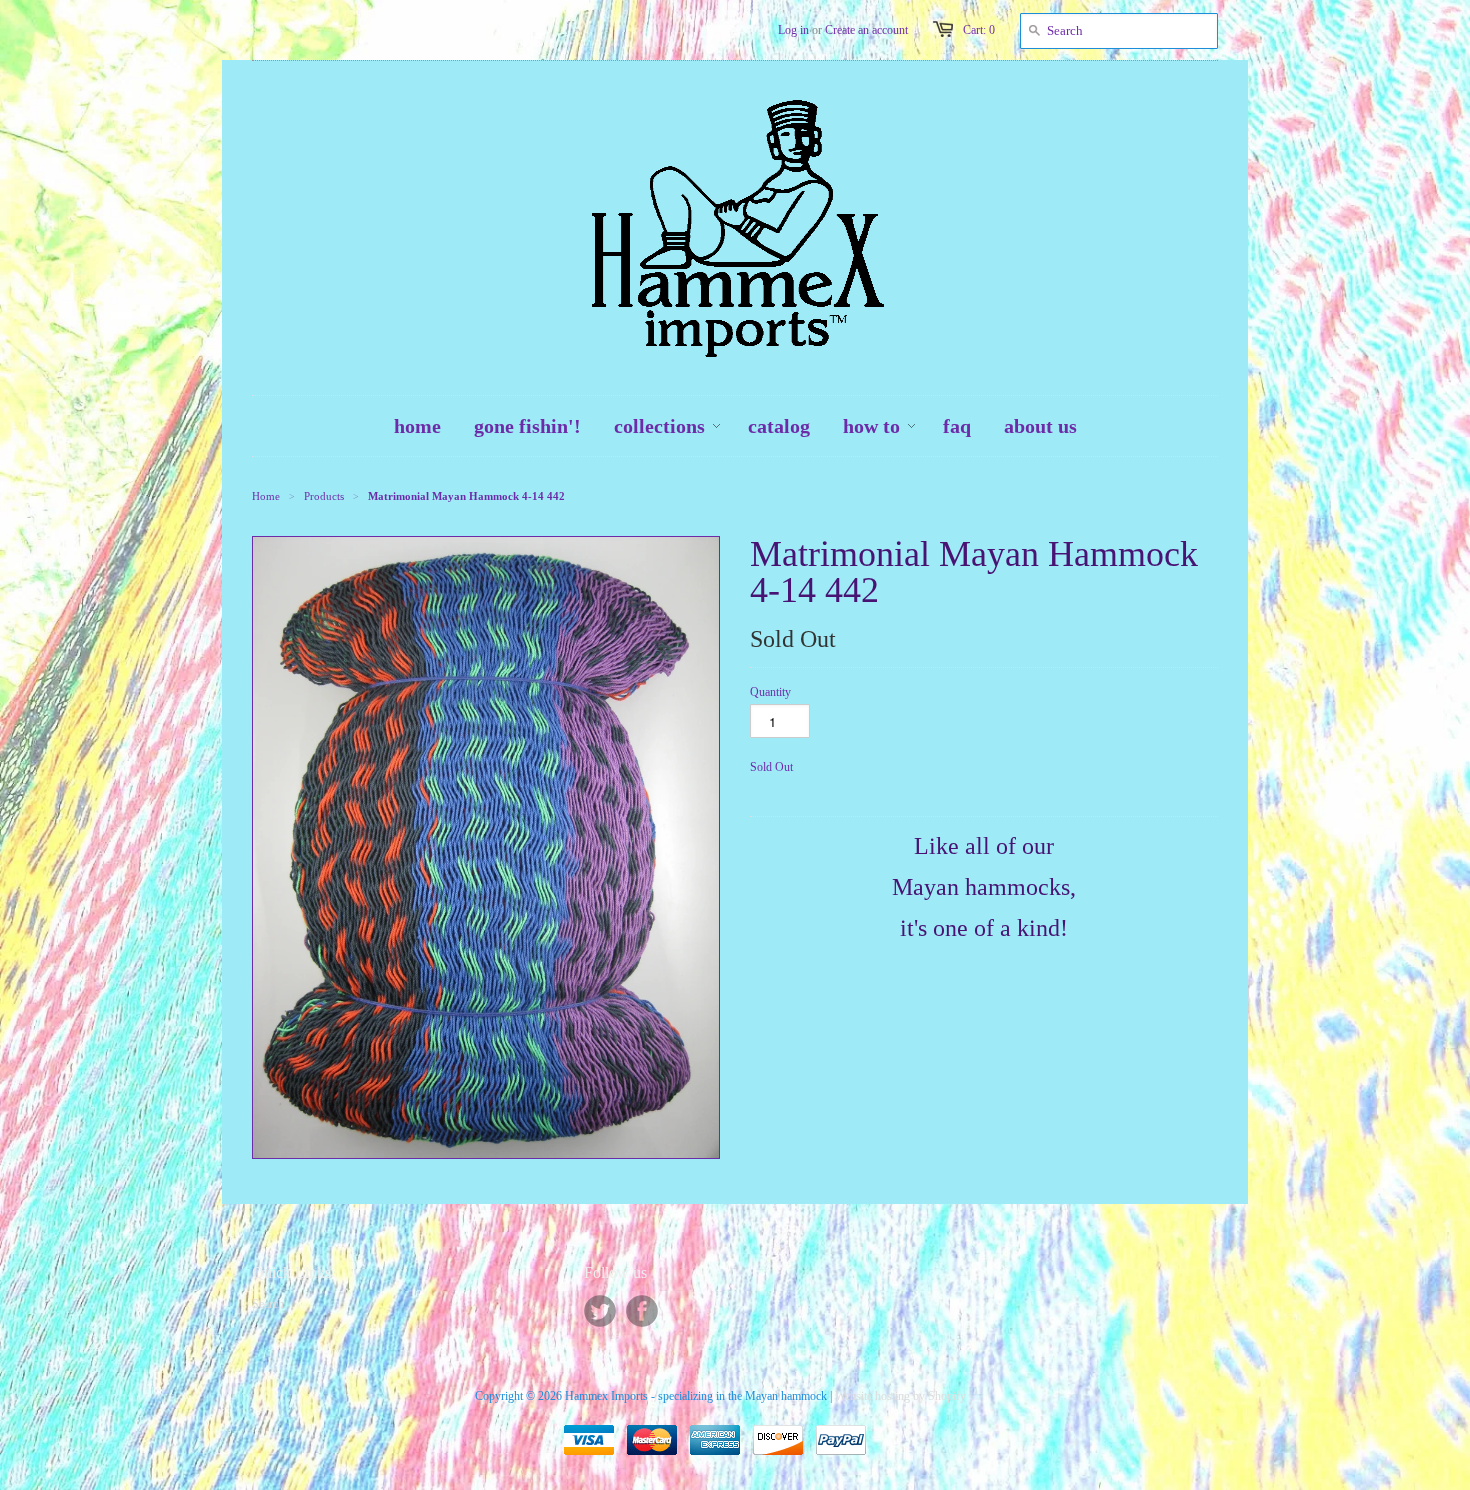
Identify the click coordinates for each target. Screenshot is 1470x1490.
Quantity (770, 692)
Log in (793, 30)
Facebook (642, 1311)
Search (268, 1304)
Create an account (866, 30)
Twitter (600, 1311)
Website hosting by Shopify (900, 1396)
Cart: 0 (979, 30)
